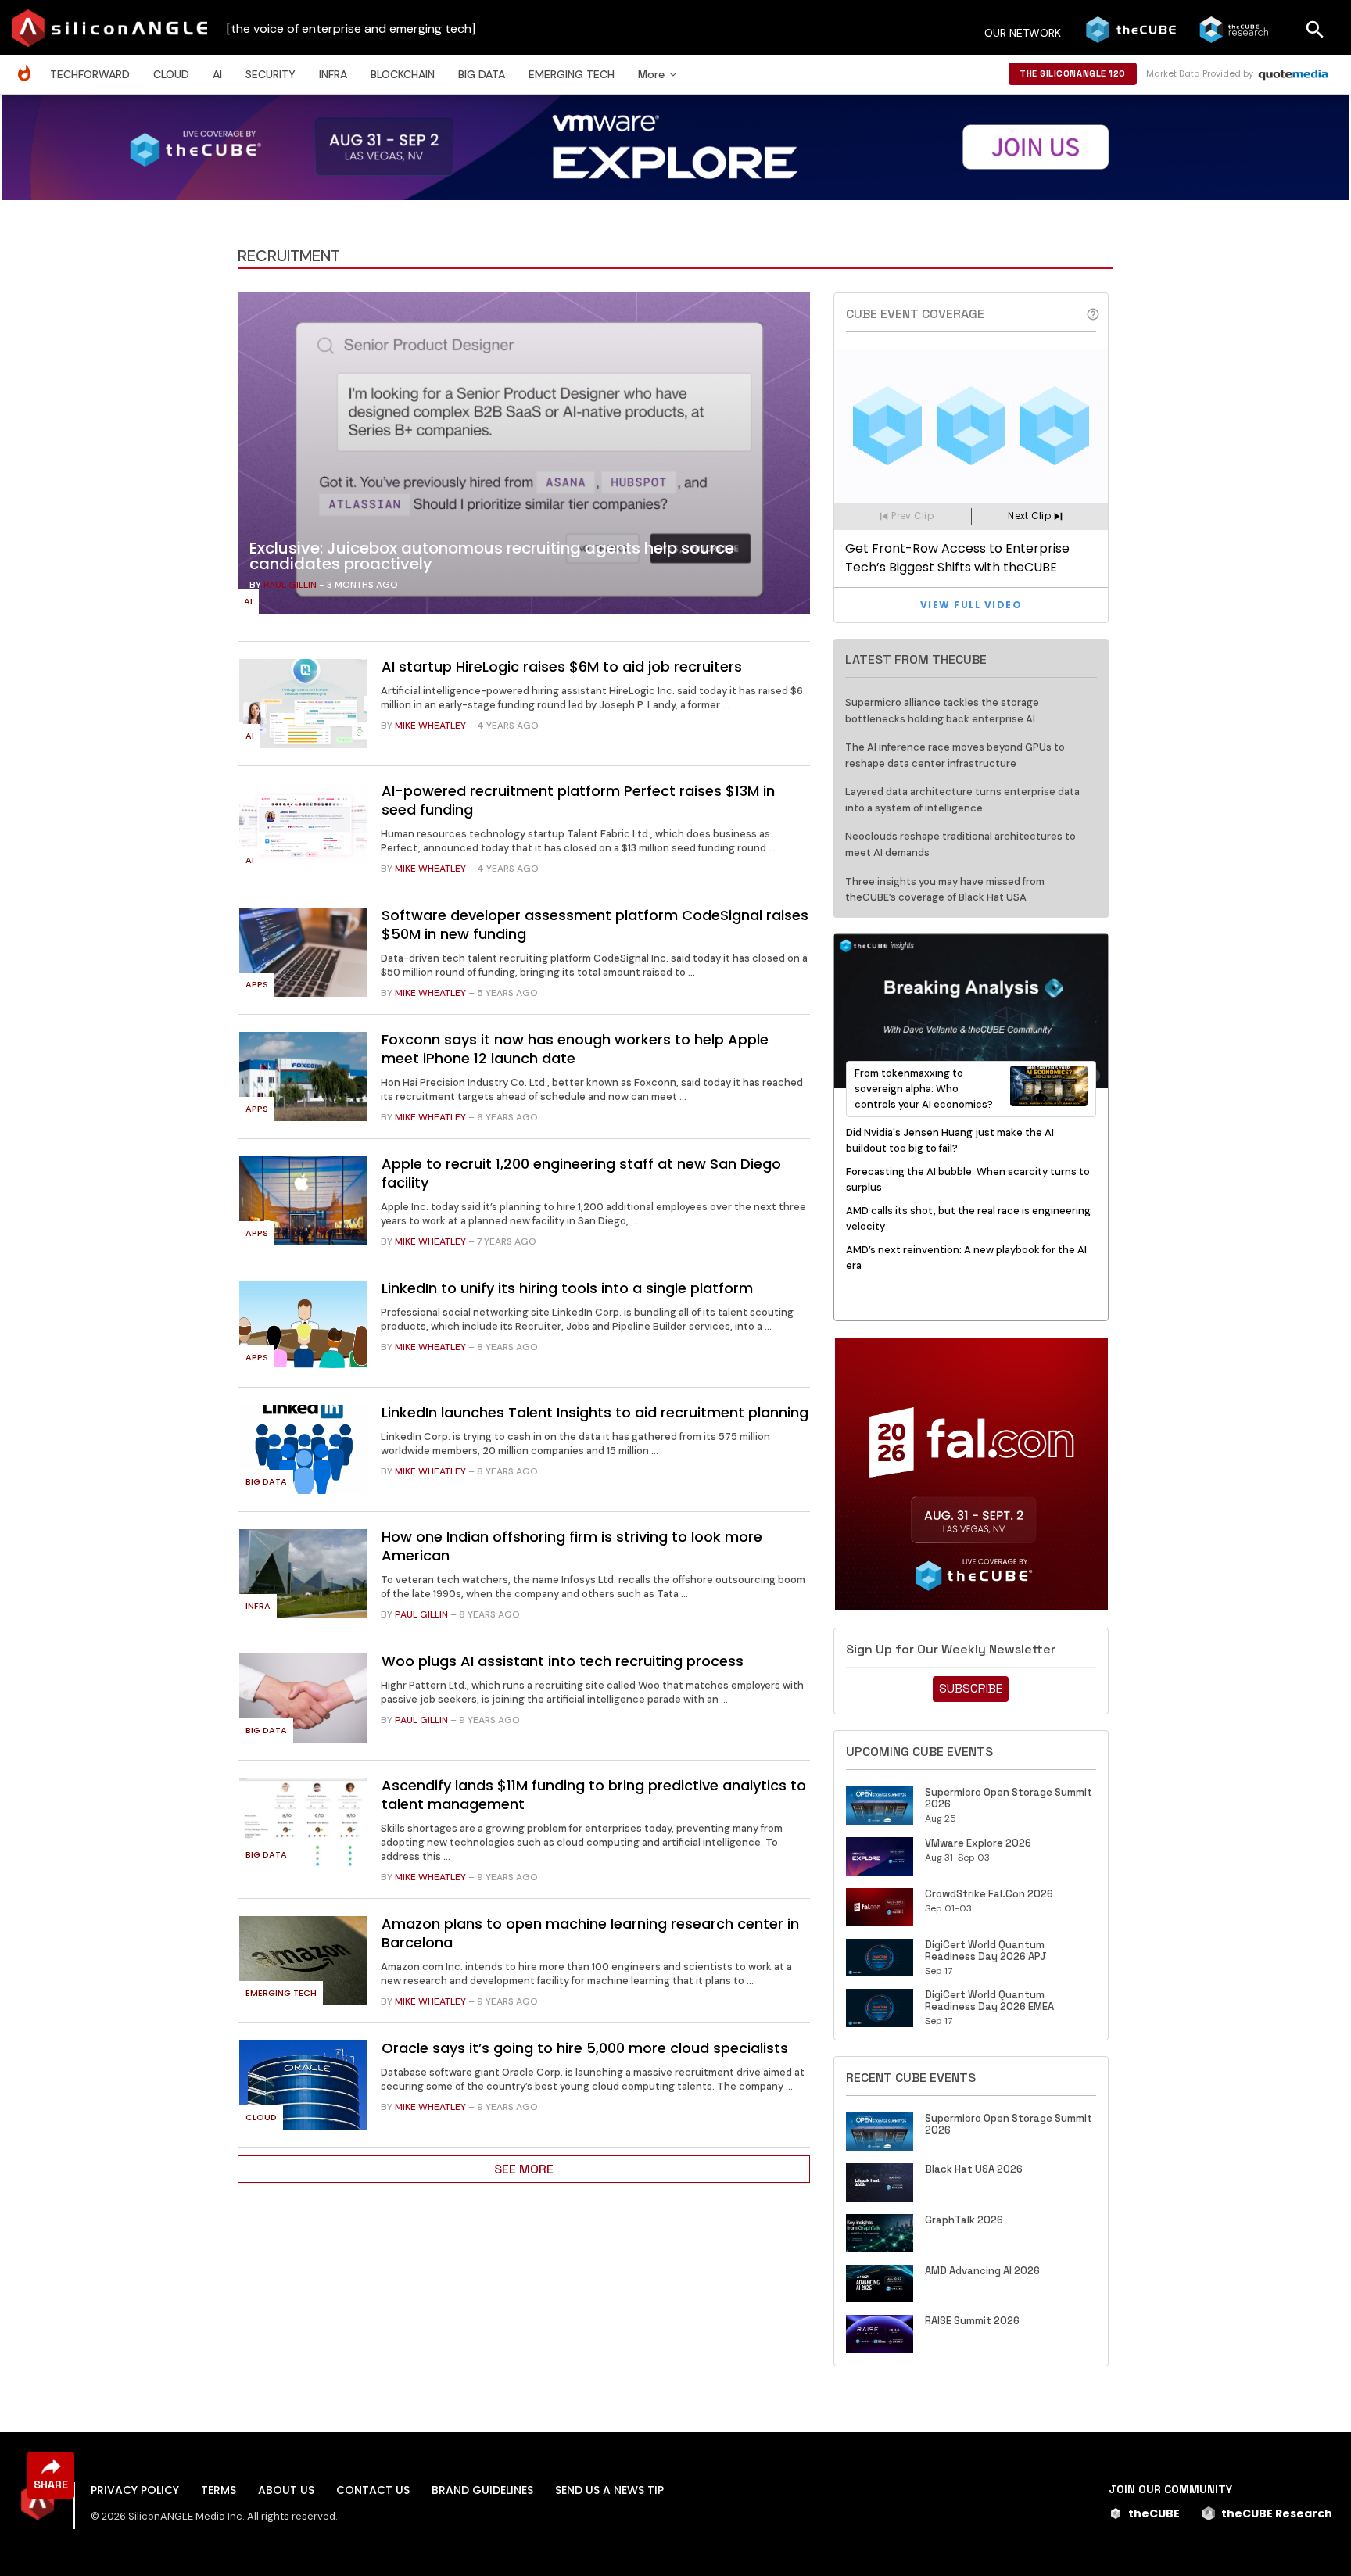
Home (28, 65)
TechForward (90, 74)
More (651, 74)
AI (217, 74)
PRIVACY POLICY (135, 2490)
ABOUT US (286, 2490)
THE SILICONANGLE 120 (1073, 73)
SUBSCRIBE (971, 1688)
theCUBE (1154, 2513)
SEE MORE (524, 2169)
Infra (333, 74)
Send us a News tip (609, 2490)
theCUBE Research (1277, 2513)
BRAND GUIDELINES (482, 2490)
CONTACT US (373, 2490)
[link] (524, 457)
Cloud (171, 74)
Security (271, 74)
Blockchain (403, 74)
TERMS (219, 2490)
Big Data (482, 74)
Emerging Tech (572, 74)
